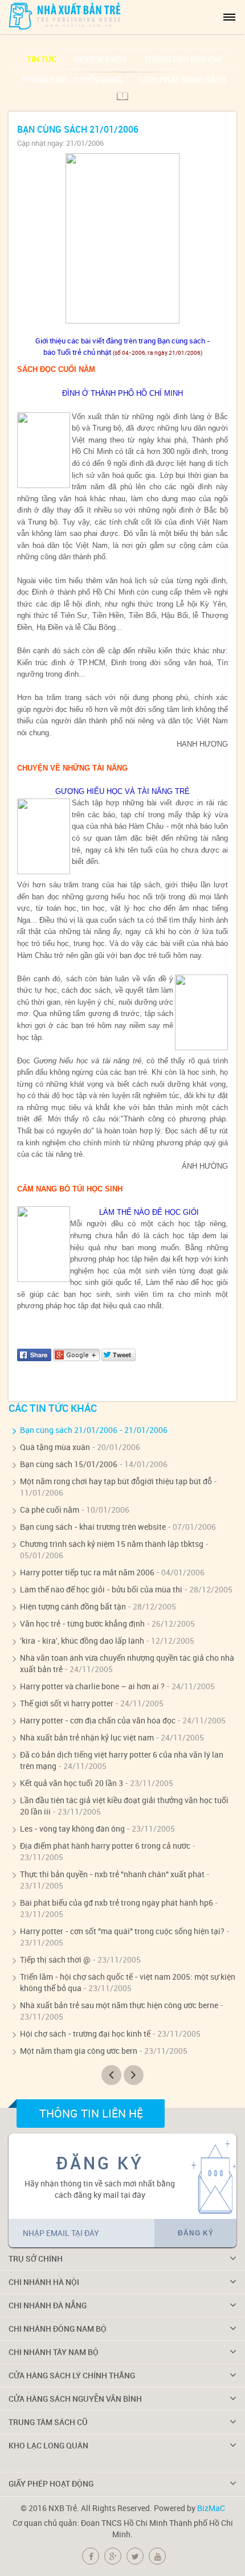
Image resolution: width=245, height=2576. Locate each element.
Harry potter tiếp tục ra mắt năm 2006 (87, 1572)
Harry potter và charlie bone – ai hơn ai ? (92, 1686)
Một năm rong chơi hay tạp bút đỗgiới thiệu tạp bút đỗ (116, 1481)
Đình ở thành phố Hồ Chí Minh (83, 592)
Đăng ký (196, 2233)
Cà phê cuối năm (50, 1510)
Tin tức (42, 59)
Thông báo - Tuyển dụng (72, 79)
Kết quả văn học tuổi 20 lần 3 (72, 1783)
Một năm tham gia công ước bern (79, 2051)
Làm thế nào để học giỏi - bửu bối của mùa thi (101, 1589)
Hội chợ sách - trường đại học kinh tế (85, 2034)
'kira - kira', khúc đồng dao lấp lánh (82, 1641)
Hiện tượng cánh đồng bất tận (73, 1606)
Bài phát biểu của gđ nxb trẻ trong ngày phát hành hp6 (117, 1903)
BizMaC (211, 2508)
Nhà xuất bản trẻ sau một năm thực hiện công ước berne (119, 2005)
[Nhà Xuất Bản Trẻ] (66, 16)
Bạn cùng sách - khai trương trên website (93, 1527)
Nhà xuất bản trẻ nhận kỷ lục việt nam (87, 1737)
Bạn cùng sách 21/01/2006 (69, 1430)
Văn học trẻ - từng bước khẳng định (82, 1623)
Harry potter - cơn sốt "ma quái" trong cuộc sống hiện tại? (122, 1931)
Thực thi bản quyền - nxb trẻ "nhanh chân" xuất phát (112, 1874)
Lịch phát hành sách (183, 79)
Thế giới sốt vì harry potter (67, 1703)
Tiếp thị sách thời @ (55, 1959)
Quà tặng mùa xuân (55, 1447)
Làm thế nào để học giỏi (187, 1282)
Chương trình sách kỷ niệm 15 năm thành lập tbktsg (112, 1544)
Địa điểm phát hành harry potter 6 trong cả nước (105, 1846)
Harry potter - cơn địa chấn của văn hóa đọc (98, 1720)
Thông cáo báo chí (183, 59)
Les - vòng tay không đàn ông (72, 1828)
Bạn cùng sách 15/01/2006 (69, 1464)
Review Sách (100, 59)
